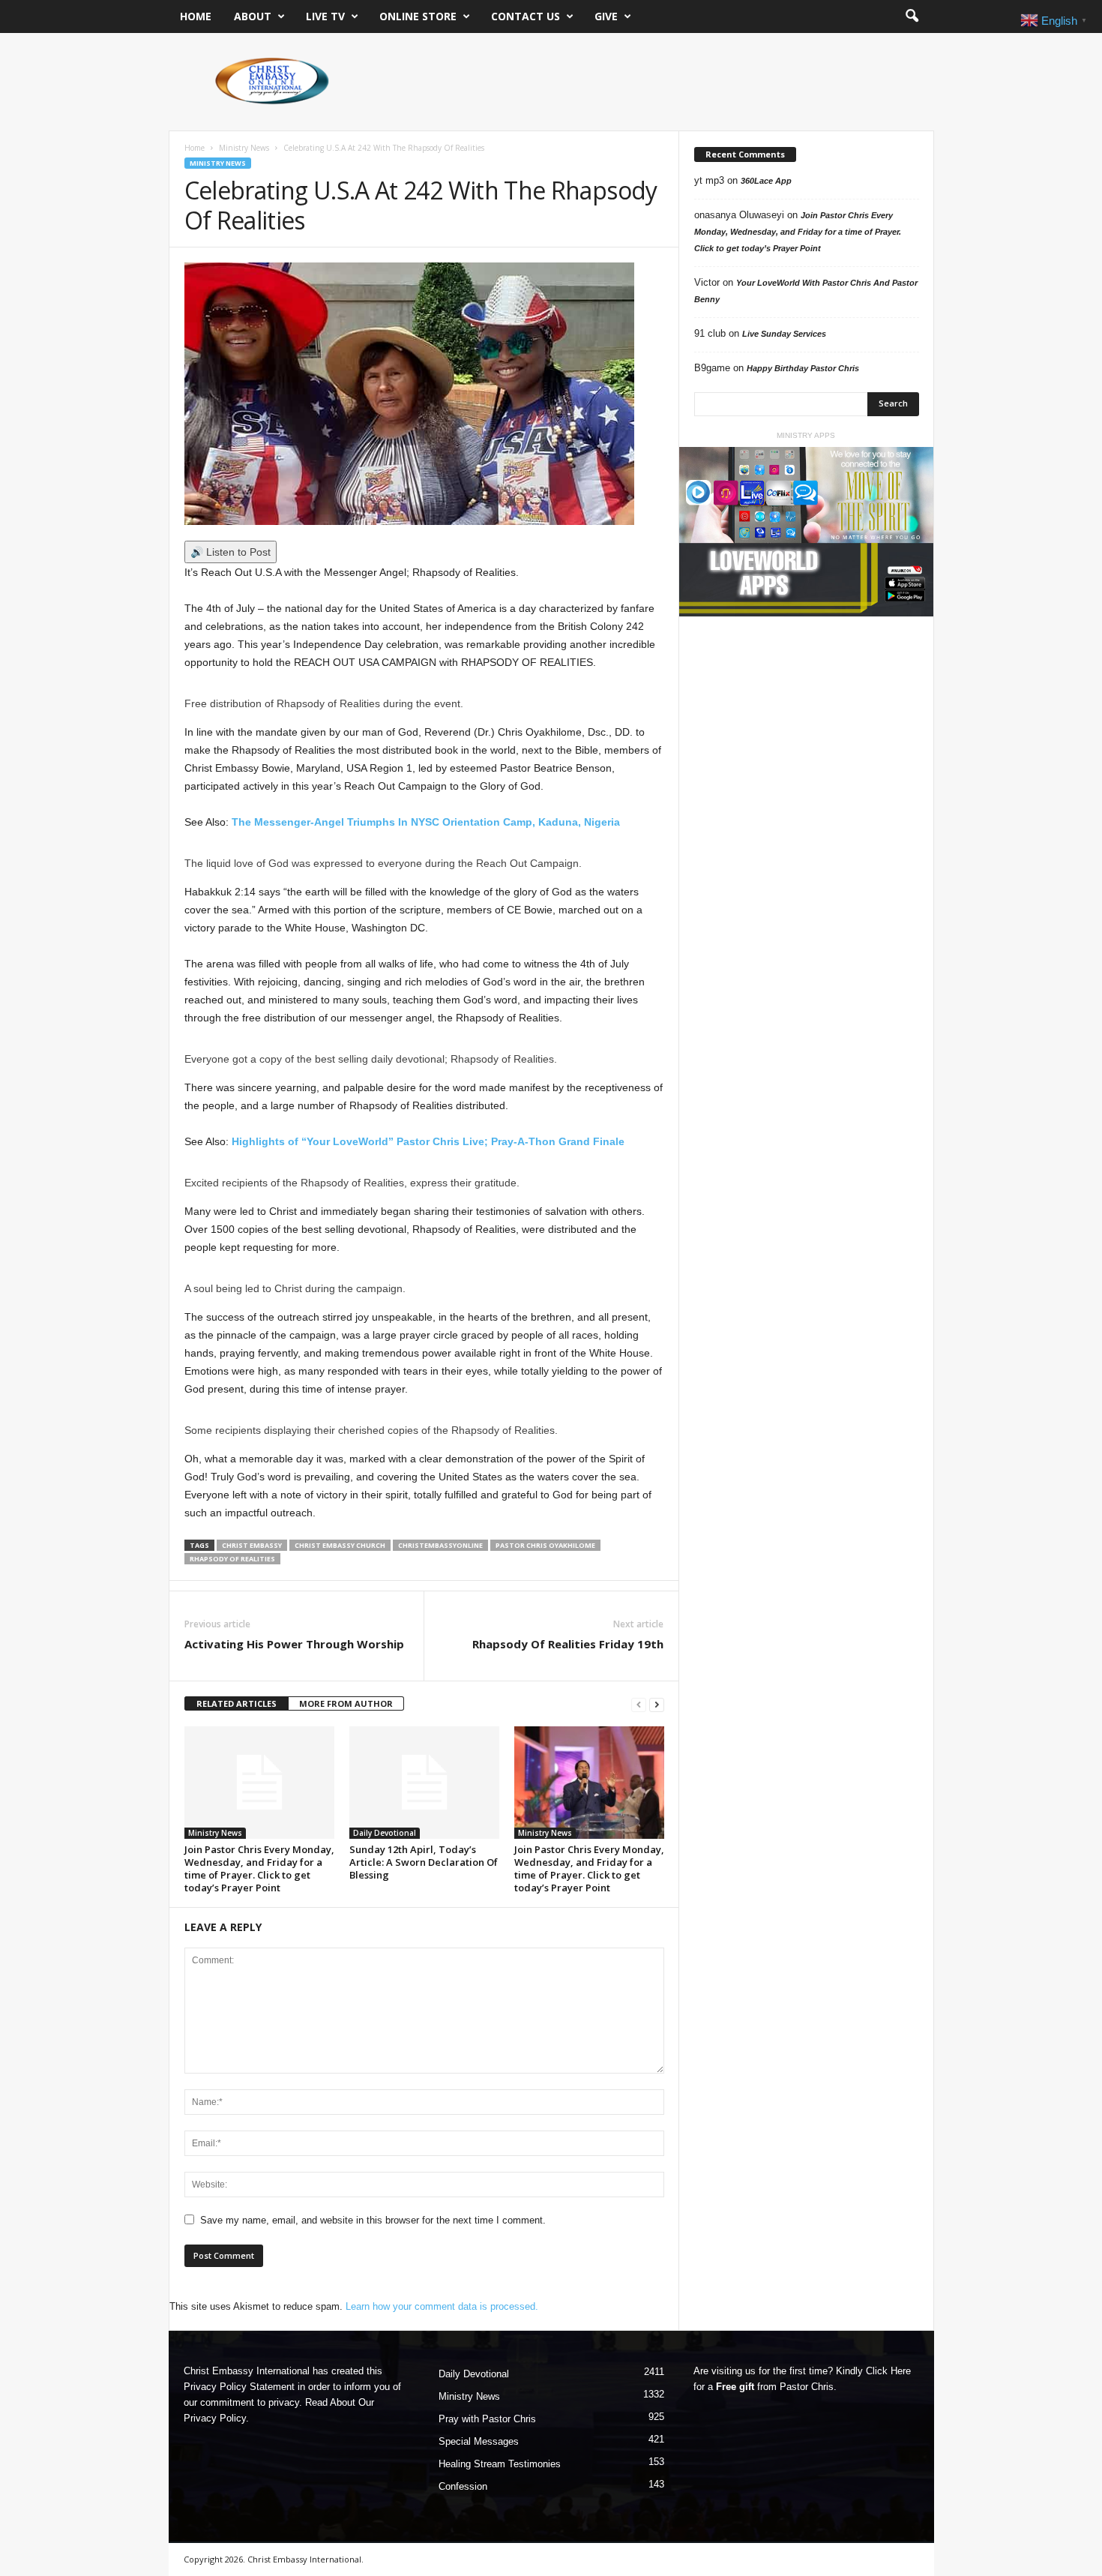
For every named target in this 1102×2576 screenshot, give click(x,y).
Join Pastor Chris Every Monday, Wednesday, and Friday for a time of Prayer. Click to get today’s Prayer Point (259, 1868)
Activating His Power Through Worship (294, 1644)
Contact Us (526, 16)
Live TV (325, 16)
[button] (912, 16)
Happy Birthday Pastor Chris (803, 368)
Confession (463, 2486)
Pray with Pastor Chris (487, 2419)
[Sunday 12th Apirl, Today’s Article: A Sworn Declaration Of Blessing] (424, 1783)
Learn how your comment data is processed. (442, 2306)
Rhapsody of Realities (232, 1559)
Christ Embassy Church (340, 1545)
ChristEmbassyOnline (440, 1545)
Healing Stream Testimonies (500, 2464)
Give (606, 16)
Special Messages (479, 2441)
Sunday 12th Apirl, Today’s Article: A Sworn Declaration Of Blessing (424, 1862)
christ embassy (252, 1545)
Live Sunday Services (784, 334)
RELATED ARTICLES (237, 1703)
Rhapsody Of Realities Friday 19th (568, 1644)
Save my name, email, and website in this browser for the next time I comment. (373, 2220)
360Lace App (766, 181)
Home (196, 16)
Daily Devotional (385, 1833)
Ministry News (244, 148)
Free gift (735, 2387)
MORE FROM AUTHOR (346, 1703)
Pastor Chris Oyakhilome (545, 1545)
